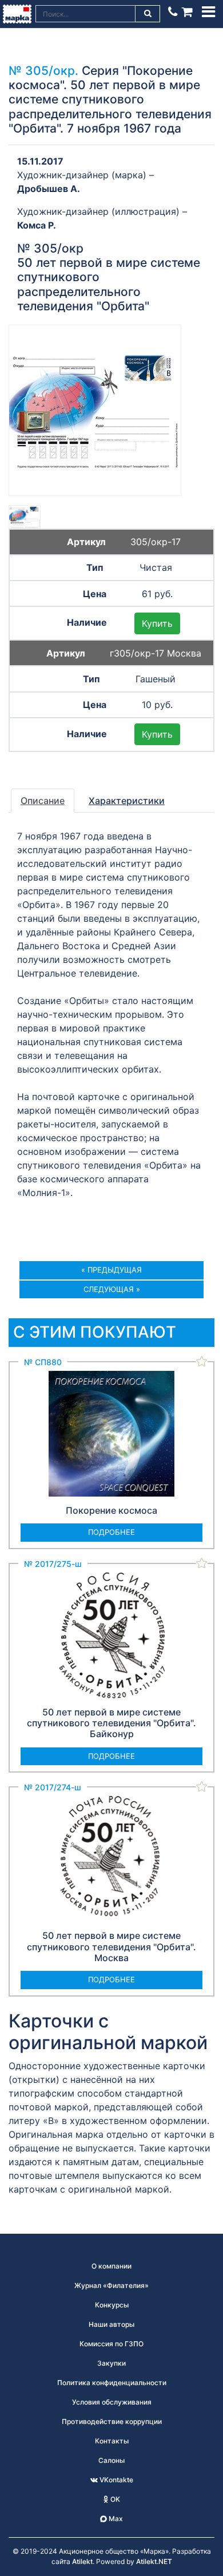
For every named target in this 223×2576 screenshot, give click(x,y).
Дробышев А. (49, 189)
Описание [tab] (43, 801)
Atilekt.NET (154, 2561)
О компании (111, 2266)
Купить (157, 623)
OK (114, 2499)
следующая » (112, 1289)
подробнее (111, 1532)
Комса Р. (37, 225)
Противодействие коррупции (112, 2421)
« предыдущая (111, 1270)
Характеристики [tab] (127, 801)
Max (115, 2519)
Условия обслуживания (112, 2402)
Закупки (111, 2363)
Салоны (111, 2460)
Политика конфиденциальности (112, 2383)
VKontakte (116, 2480)
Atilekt (82, 2561)
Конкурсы (112, 2305)
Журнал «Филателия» (111, 2285)
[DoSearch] (148, 14)
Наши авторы (111, 2324)
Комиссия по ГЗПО (111, 2344)
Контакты (112, 2441)
